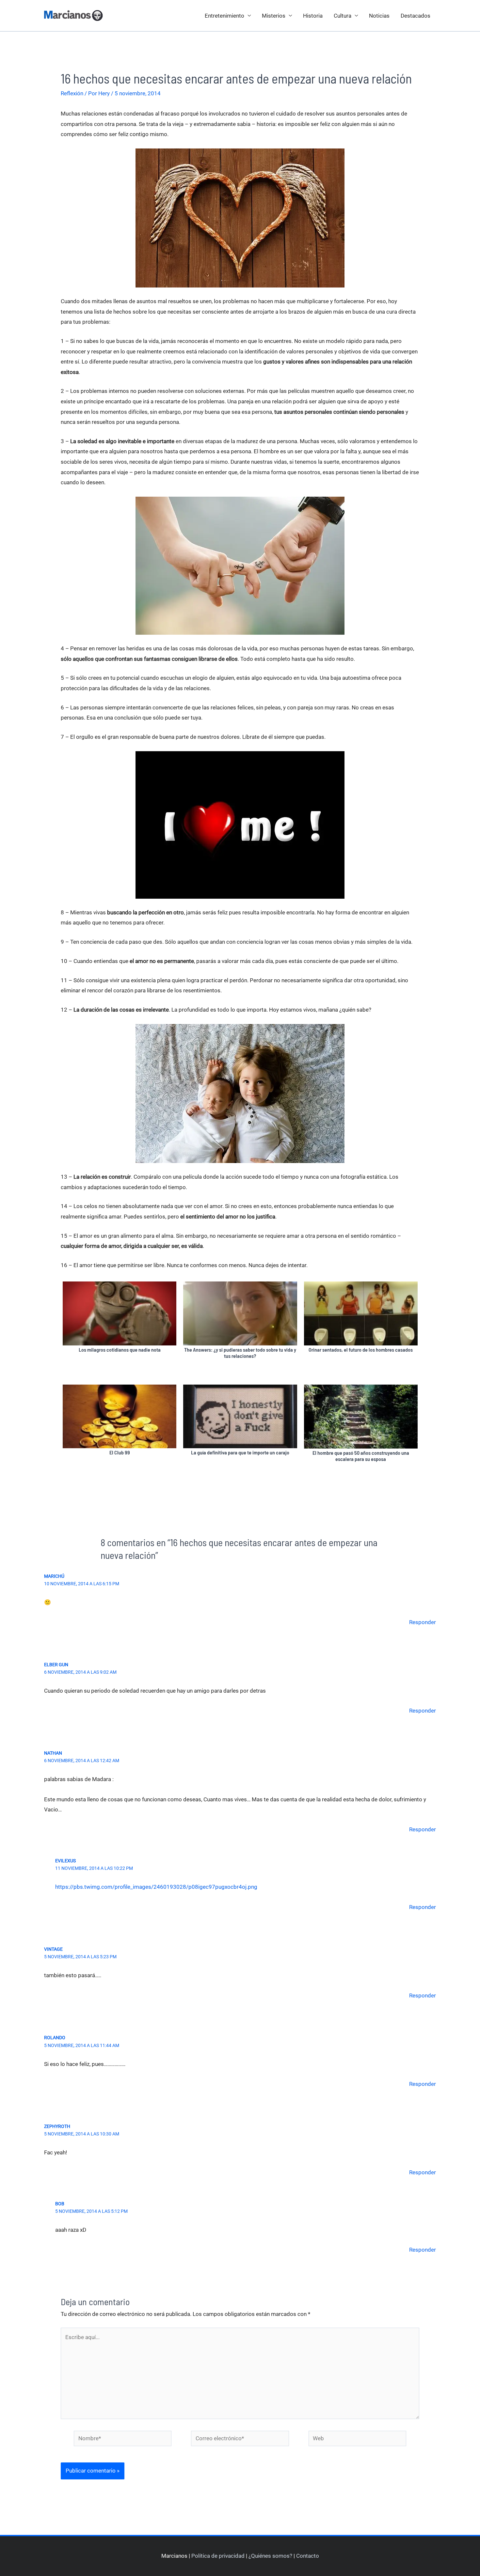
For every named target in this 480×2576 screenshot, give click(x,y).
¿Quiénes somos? (270, 2556)
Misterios (274, 16)
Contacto (308, 2556)
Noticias (379, 16)
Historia (313, 16)
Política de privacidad (218, 2556)
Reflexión (72, 93)
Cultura (343, 16)
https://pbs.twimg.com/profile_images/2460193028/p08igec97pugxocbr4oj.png (156, 1887)
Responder (423, 1622)
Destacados (416, 16)
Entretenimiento (224, 16)
